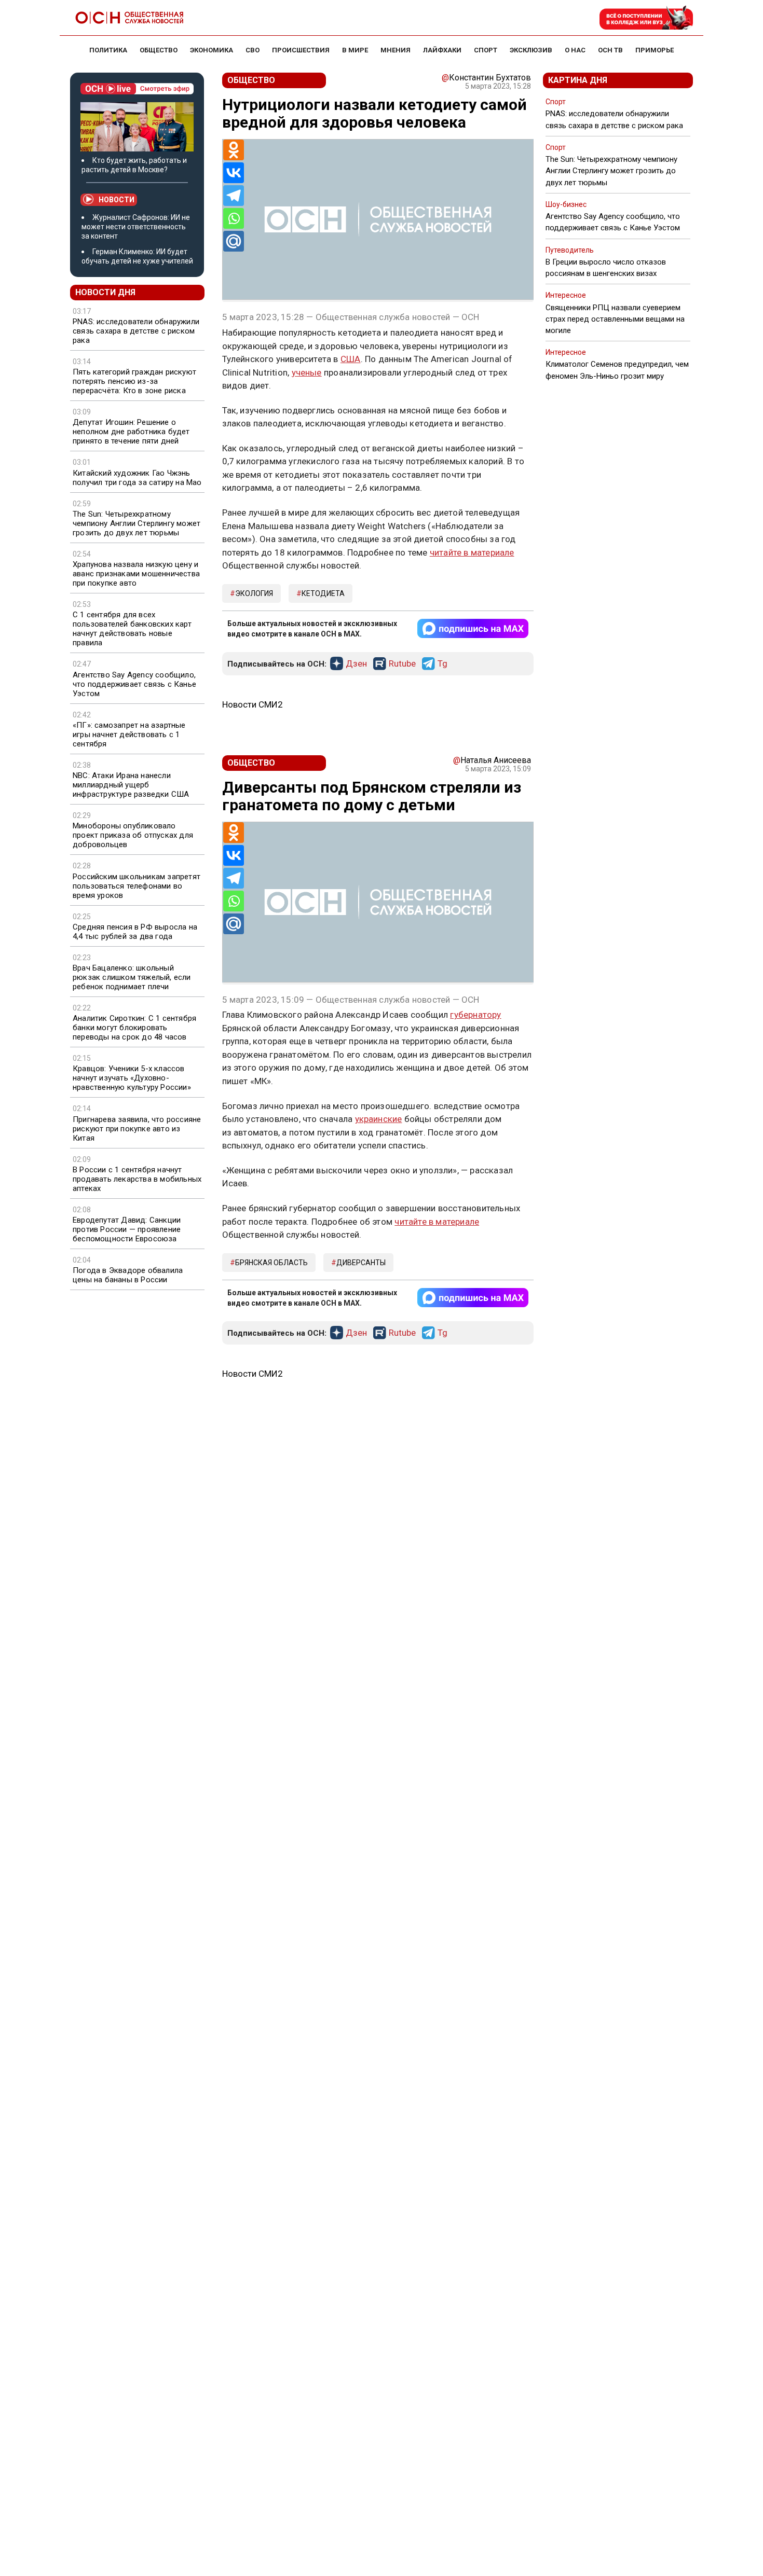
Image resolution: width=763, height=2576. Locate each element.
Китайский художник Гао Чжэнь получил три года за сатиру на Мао (137, 478)
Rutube (402, 664)
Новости (117, 200)
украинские (379, 1119)
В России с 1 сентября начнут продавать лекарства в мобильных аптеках (137, 1179)
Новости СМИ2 (253, 704)
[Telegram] (234, 196)
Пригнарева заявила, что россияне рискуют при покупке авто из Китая (137, 1129)
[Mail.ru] (234, 241)
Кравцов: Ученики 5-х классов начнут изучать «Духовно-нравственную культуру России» (132, 1078)
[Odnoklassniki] (234, 150)
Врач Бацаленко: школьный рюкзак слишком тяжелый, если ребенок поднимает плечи (132, 977)
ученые (307, 372)
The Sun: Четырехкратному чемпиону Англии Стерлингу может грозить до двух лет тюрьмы (137, 523)
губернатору (475, 1015)
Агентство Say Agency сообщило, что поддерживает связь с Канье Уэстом (134, 684)
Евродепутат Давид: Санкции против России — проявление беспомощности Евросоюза (127, 1229)
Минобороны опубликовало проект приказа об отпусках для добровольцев (133, 835)
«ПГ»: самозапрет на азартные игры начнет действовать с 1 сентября (129, 735)
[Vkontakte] (234, 173)
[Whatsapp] (234, 218)
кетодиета (323, 593)
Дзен (356, 664)
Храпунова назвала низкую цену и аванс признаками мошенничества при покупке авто (136, 574)
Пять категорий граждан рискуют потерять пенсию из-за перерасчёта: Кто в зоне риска (134, 381)
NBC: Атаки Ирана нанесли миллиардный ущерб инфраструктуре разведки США (131, 785)
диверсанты (361, 1263)
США (351, 359)
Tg (442, 664)
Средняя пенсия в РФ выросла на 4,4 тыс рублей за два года (135, 932)
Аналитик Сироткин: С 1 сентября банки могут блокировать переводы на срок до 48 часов (134, 1028)
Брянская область (271, 1263)
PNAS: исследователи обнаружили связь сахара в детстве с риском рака (136, 331)
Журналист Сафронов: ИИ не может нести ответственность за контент (136, 227)
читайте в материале (472, 552)
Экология (254, 593)
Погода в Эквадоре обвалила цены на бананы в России (128, 1275)
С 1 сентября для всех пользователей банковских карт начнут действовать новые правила (132, 629)
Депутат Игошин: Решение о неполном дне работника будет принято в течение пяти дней (131, 432)
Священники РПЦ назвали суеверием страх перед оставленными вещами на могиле (615, 319)
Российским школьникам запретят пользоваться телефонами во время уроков (137, 886)
